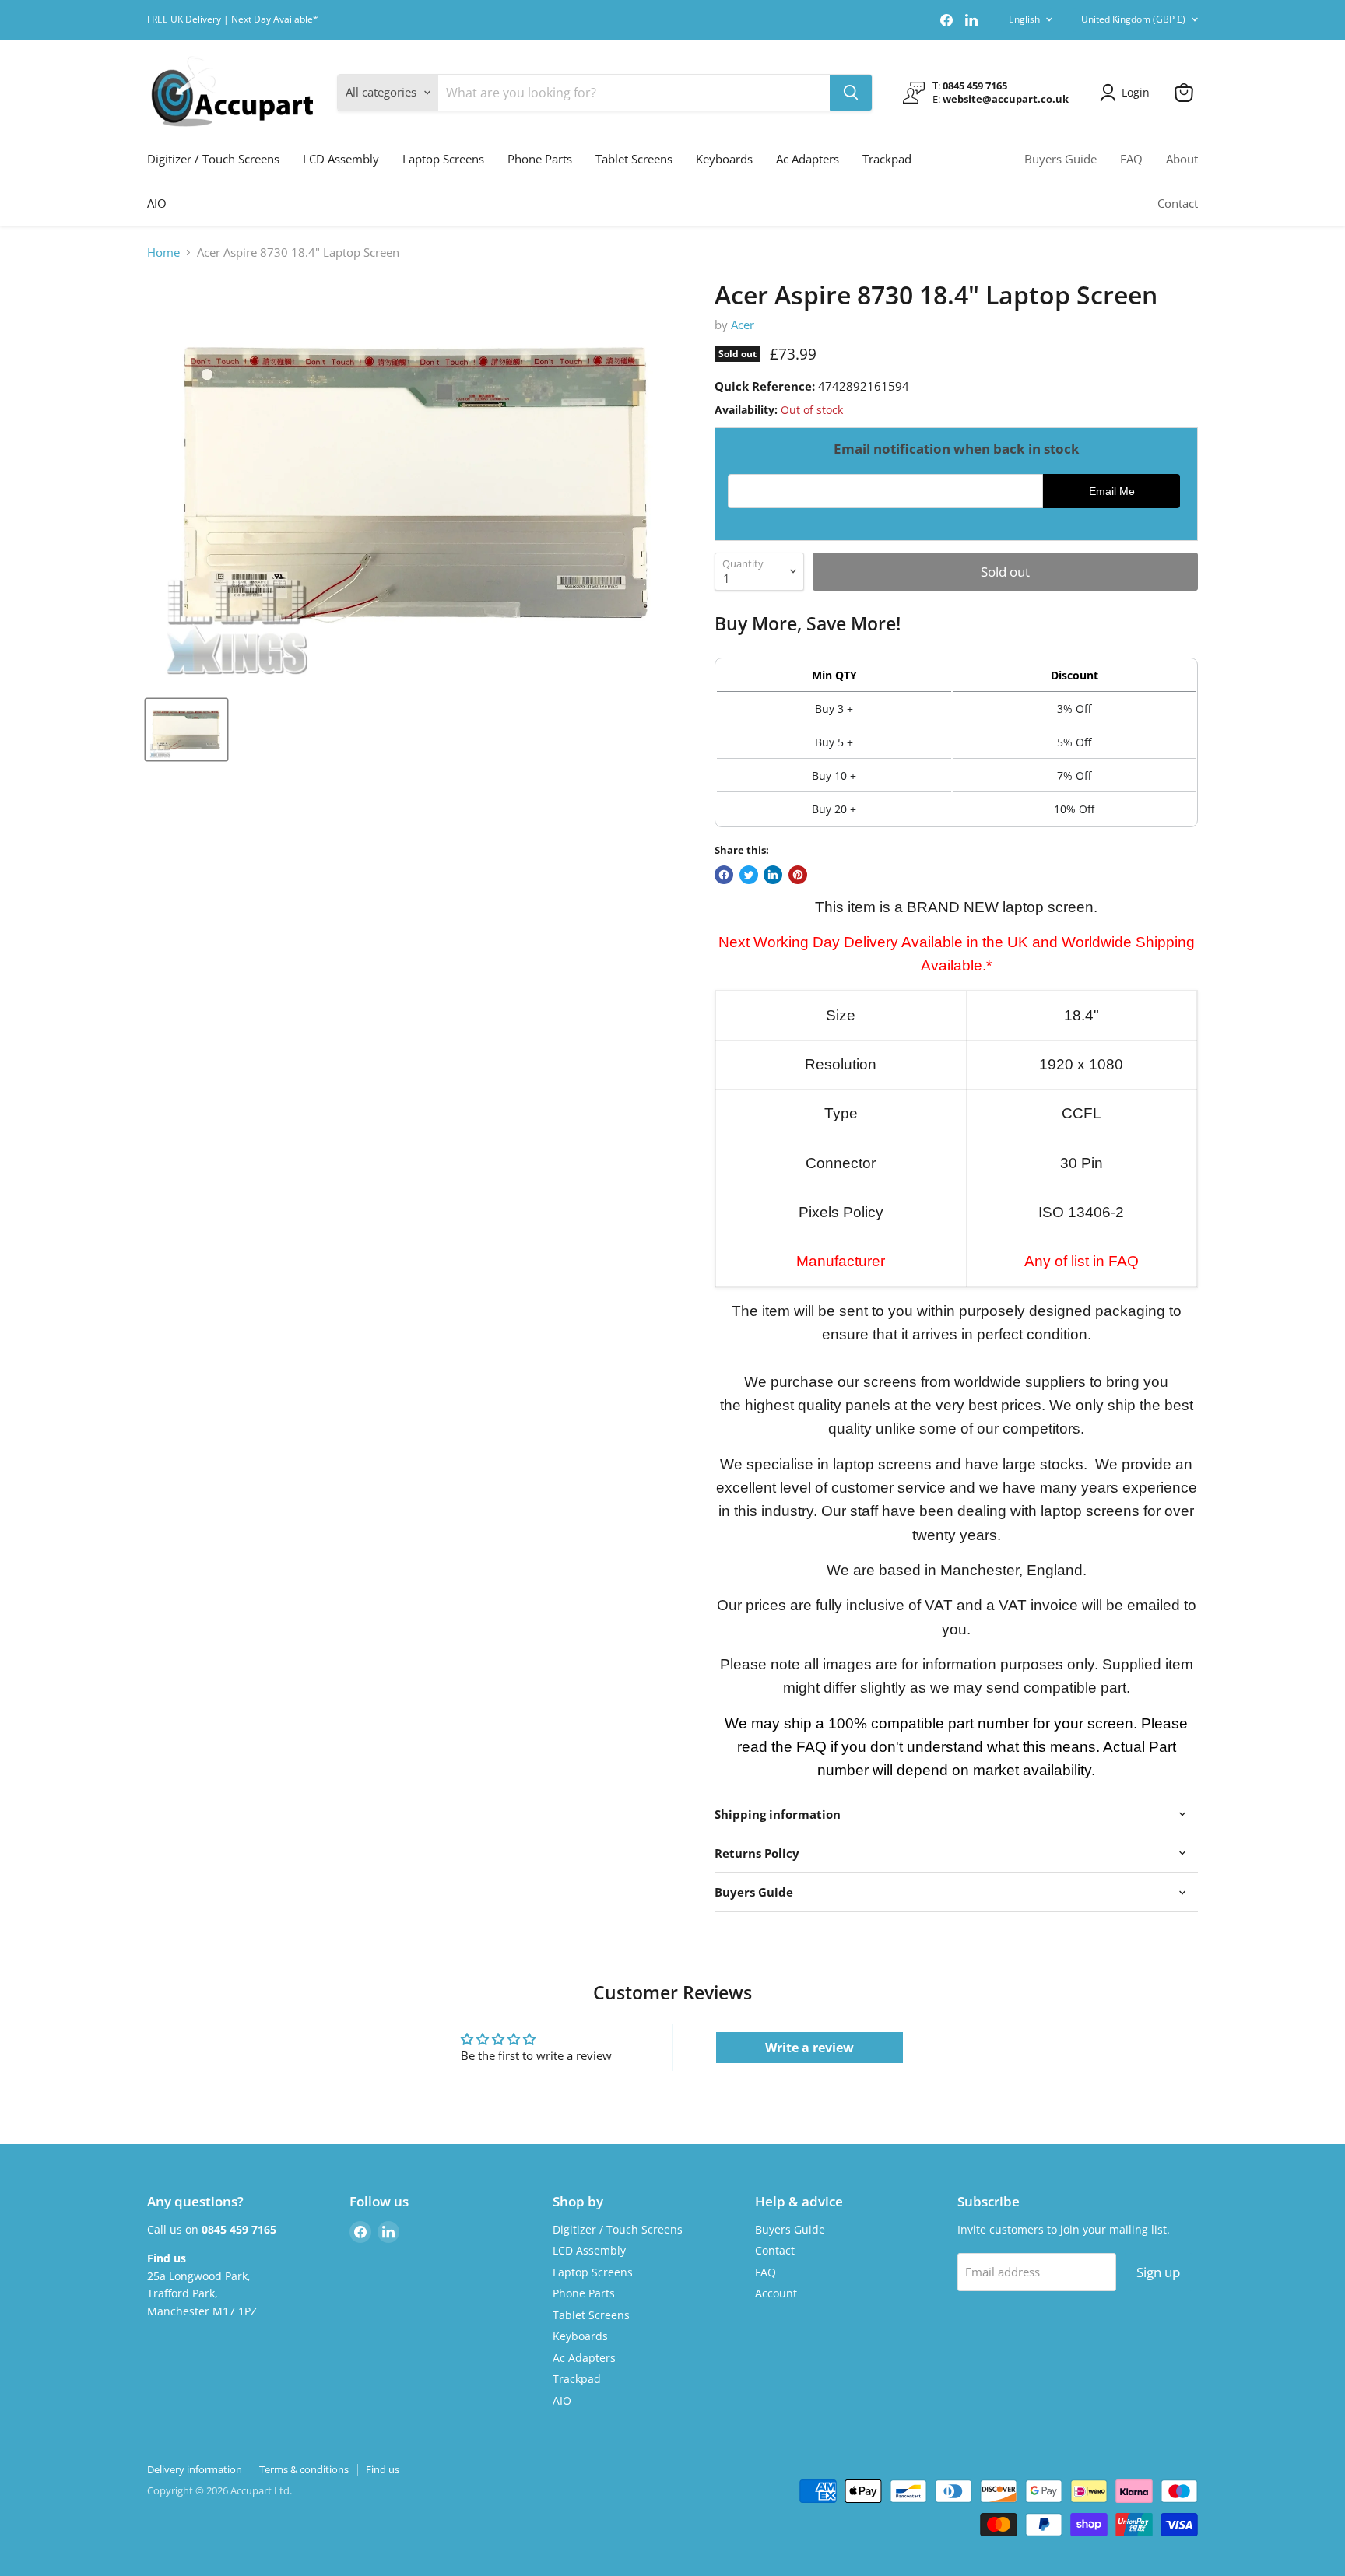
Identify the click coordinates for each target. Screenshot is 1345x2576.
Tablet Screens (634, 159)
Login (1136, 92)
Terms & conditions (304, 2469)
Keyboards (724, 159)
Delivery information (195, 2469)
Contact (1178, 203)
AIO (157, 203)
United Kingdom (1133, 19)
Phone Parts (540, 159)
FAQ (1131, 159)
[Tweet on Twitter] (749, 875)
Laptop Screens (443, 159)
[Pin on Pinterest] (798, 875)
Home (163, 253)
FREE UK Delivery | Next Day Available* (233, 19)
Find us (383, 2469)
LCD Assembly (341, 159)
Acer (743, 325)
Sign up (1158, 2272)
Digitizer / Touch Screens (213, 159)
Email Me (1112, 491)
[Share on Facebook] (724, 875)
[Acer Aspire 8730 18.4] (186, 730)
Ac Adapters (808, 159)
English (1024, 19)
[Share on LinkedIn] (773, 875)
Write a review (809, 2048)
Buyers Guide (1061, 159)
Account (776, 2293)
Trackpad (887, 159)
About (1182, 159)
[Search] (851, 93)
